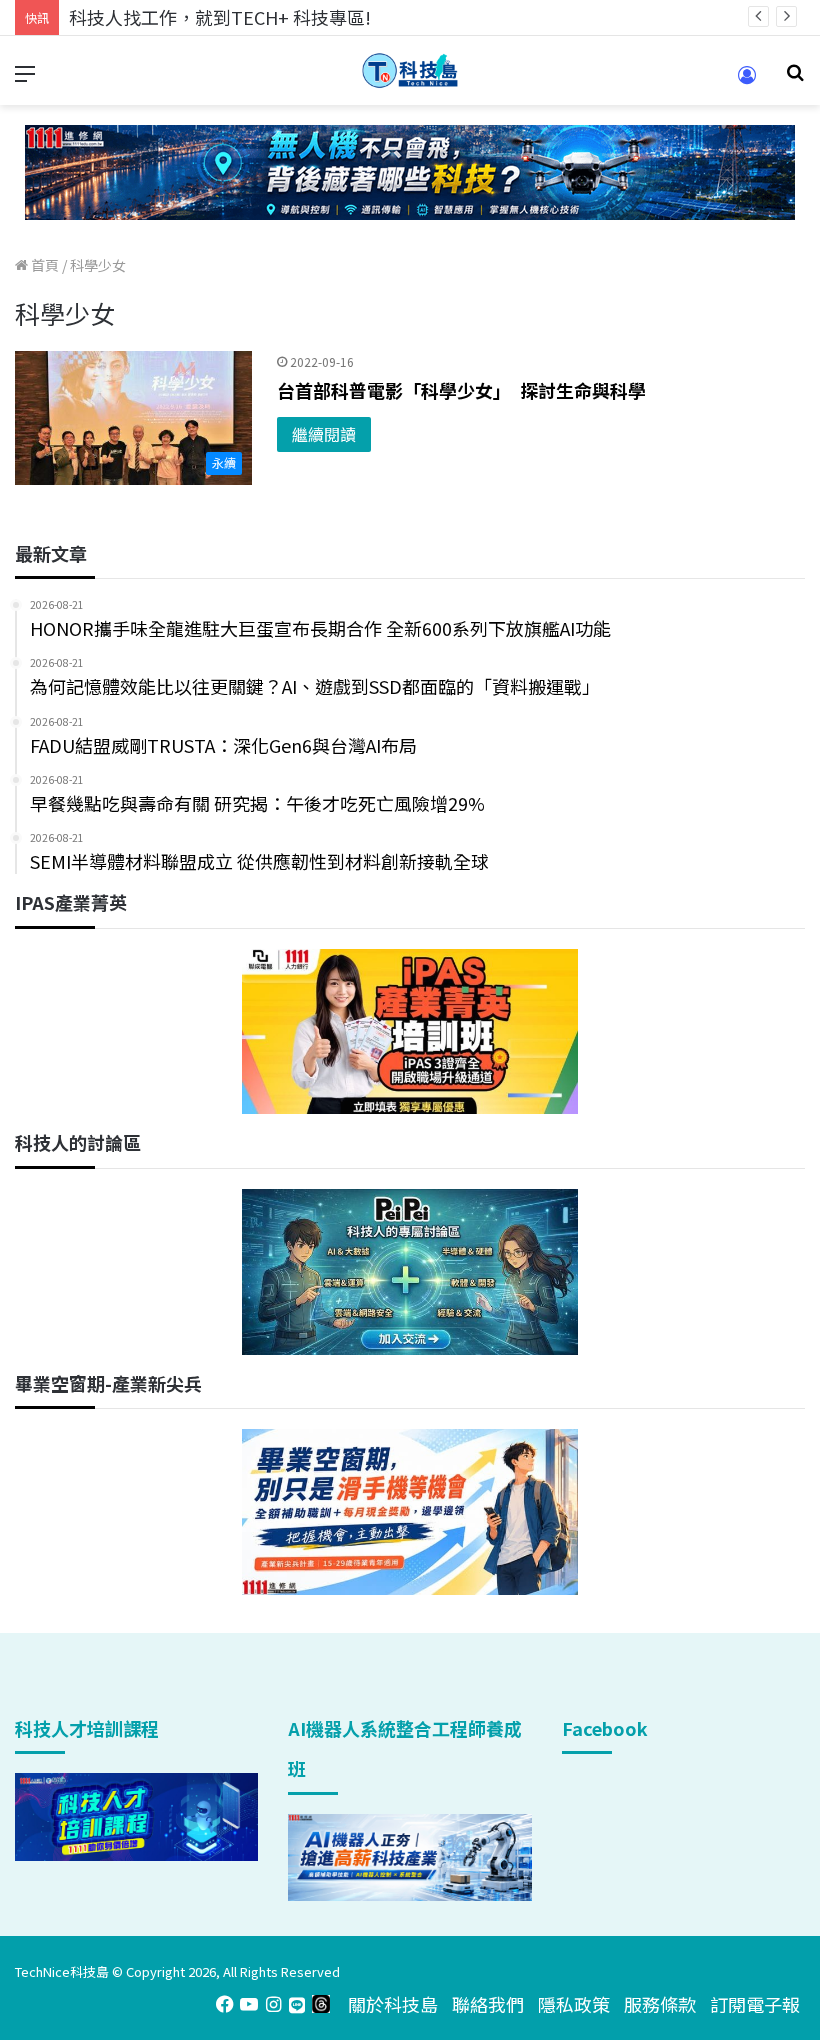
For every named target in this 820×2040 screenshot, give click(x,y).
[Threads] (321, 2004)
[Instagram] (273, 2004)
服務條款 (660, 2004)
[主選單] (25, 78)
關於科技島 (393, 2004)
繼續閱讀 (324, 434)
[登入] (747, 81)
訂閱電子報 (755, 2004)
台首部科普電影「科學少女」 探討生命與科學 (461, 390)
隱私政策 (574, 2004)
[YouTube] (249, 2004)
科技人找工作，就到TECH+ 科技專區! (220, 17)
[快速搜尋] (795, 78)
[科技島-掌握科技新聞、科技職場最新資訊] (410, 70)
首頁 (43, 265)
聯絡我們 (488, 2004)
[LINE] (297, 2004)
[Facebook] (225, 2004)
